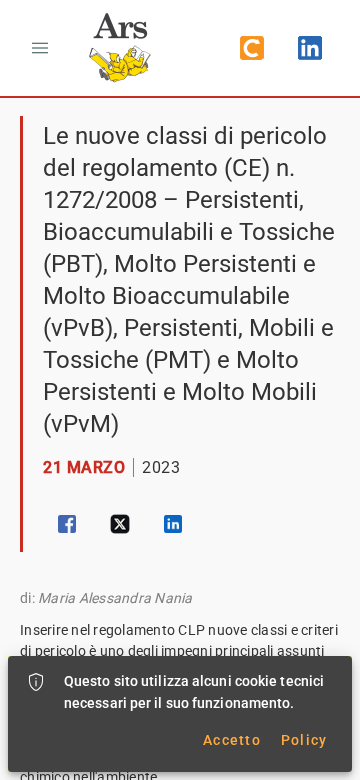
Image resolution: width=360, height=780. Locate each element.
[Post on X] (120, 524)
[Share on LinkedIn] (173, 524)
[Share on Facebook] (67, 524)
